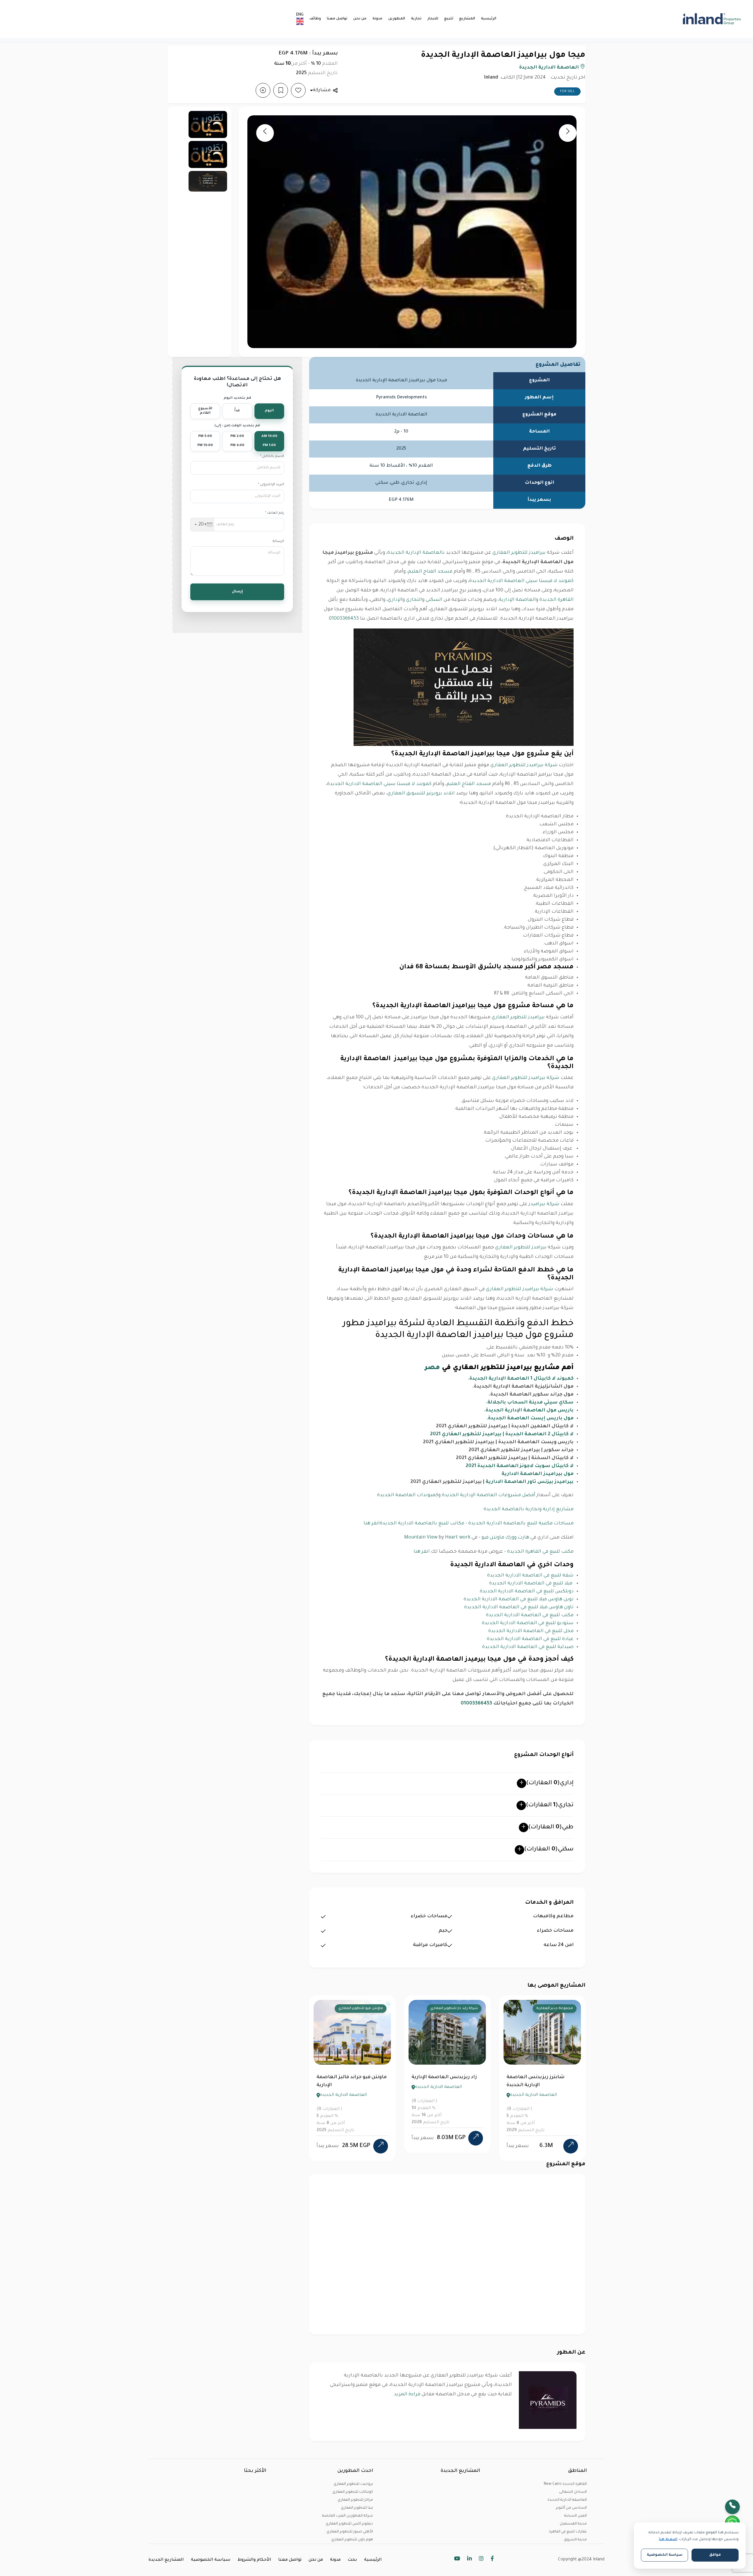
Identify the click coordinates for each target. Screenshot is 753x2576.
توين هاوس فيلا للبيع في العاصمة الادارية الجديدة (519, 1599)
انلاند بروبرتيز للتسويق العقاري (421, 794)
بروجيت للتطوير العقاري (353, 2484)
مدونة (377, 19)
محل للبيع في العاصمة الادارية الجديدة (531, 1631)
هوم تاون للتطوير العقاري (352, 2540)
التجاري (414, 600)
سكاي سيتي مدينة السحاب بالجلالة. (530, 1403)
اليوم (269, 411)
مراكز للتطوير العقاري (355, 2500)
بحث (352, 2560)
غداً (237, 411)
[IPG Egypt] (683, 19)
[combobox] (203, 525)
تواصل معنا (337, 19)
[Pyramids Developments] (548, 2400)
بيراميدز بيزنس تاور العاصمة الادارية (530, 1482)
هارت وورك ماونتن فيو (505, 1538)
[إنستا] (481, 2560)
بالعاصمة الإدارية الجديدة (416, 553)
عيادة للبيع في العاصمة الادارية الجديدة (530, 1639)
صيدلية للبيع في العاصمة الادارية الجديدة (528, 1647)
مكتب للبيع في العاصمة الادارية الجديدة (530, 1615)
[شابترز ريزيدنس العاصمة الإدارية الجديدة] (381, 2146)
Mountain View (421, 1538)
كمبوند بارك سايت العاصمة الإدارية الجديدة (443, 2081)
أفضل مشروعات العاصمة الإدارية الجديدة (489, 1495)
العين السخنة (575, 2516)
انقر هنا (372, 1524)
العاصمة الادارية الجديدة (550, 68)
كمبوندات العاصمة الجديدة (408, 1495)
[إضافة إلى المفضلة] (298, 90)
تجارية (416, 19)
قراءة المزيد (407, 2394)
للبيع (449, 19)
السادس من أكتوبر (571, 2508)
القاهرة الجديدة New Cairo (565, 2484)
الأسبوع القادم (205, 411)
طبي (551, 1827)
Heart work (458, 1538)
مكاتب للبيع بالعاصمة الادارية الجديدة (422, 1524)
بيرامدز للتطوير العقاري (521, 1248)
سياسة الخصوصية (211, 2560)
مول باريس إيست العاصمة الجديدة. (530, 1418)
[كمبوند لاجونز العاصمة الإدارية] (571, 2138)
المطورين (397, 19)
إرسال (237, 592)
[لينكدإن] (469, 2560)
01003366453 (344, 619)
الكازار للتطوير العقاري (460, 2009)
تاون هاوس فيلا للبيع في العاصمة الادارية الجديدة (519, 1607)
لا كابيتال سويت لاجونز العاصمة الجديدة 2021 (520, 1466)
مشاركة (322, 90)
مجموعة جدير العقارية (365, 2009)
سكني (549, 1850)
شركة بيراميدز (544, 1204)
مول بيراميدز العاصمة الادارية (538, 1474)
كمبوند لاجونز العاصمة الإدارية (540, 2077)
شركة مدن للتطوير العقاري (551, 2009)
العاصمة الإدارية (517, 600)
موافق (715, 2555)
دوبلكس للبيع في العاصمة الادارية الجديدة (527, 1592)
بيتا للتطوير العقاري (357, 2508)
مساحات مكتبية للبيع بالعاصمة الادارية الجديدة (521, 1524)
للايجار (433, 19)
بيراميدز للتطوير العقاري (519, 553)
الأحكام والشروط (254, 2560)
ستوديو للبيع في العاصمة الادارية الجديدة (528, 1623)
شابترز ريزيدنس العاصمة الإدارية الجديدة (345, 2081)
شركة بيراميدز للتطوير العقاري (524, 765)
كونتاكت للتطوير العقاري (353, 2492)
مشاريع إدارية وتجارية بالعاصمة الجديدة (529, 1509)
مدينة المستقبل (573, 2524)
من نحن (360, 19)
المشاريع (467, 19)
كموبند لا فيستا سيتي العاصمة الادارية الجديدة (521, 581)
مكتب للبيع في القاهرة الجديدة (540, 1552)
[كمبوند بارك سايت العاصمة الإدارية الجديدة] (476, 2146)
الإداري (395, 600)
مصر (432, 1368)
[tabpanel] (352, 2078)
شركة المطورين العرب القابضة (348, 2516)
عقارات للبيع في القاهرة (568, 2532)
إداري (550, 1783)
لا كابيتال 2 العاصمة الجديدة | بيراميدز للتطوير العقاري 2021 (502, 1434)
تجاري (550, 1805)
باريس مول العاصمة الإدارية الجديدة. (529, 1411)
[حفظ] (281, 90)
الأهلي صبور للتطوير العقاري (350, 2532)
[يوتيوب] (457, 2560)
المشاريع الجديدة (166, 2560)
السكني (434, 600)
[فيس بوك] (492, 2560)
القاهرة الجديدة (557, 600)
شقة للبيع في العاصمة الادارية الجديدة (530, 1576)
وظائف (315, 19)
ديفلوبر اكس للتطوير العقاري (349, 2524)
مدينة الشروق (575, 2540)
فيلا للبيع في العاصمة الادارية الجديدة (531, 1584)
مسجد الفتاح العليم (430, 572)
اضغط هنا (668, 2540)
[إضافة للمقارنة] (263, 90)
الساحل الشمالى (573, 2492)
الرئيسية (489, 19)
